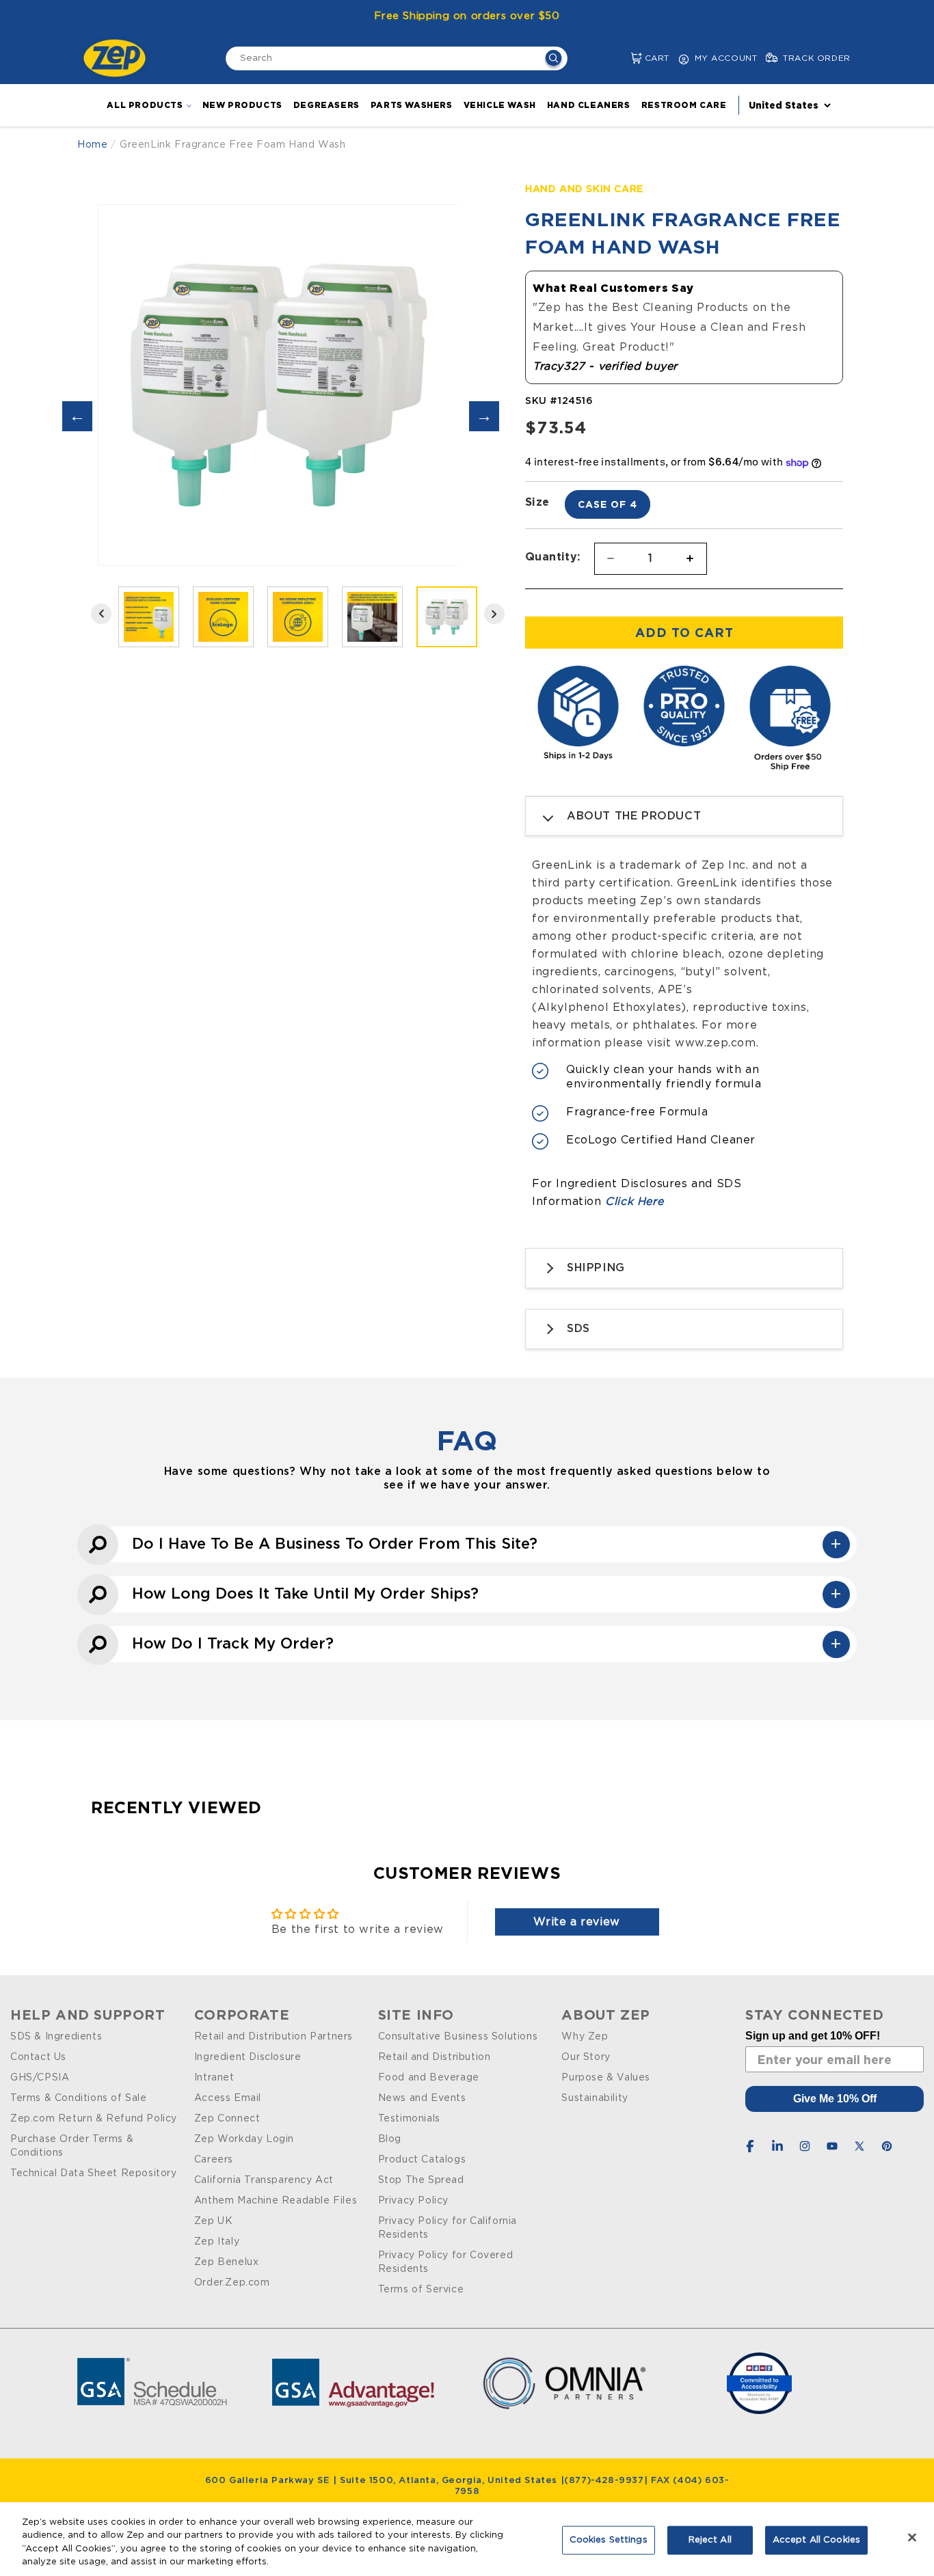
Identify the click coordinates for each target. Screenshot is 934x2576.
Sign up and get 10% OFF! (813, 2036)
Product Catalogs (422, 2160)
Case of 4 (608, 504)
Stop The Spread (421, 2180)
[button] (625, 58)
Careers (214, 2160)
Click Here (634, 1202)
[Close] (912, 2537)
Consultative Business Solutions (458, 2037)
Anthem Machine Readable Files (276, 2201)
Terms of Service (421, 2290)
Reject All (710, 2540)
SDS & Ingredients (56, 2037)
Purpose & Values (606, 2078)
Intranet (214, 2078)
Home (92, 145)
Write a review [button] (576, 1922)
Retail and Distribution (435, 2057)
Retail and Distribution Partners (273, 2037)
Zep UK (214, 2221)
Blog (390, 2139)
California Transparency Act (264, 2180)
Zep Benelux (227, 2262)
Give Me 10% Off (835, 2099)
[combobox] (397, 58)
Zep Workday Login (244, 2139)
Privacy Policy (413, 2201)
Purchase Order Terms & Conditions (72, 2146)
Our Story (586, 2057)
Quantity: (553, 556)
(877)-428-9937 (604, 2481)
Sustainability (595, 2098)
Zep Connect (227, 2119)
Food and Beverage (429, 2078)
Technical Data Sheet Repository (94, 2173)
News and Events (422, 2098)
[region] (467, 2539)
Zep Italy (217, 2242)
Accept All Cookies (816, 2540)
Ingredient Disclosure (248, 2057)
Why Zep (585, 2037)
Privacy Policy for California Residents (448, 2228)
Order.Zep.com (232, 2283)
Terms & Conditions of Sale (79, 2098)
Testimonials (409, 2119)
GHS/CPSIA (40, 2078)
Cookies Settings (609, 2540)
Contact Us (38, 2057)
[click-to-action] (118, 58)
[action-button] (553, 60)
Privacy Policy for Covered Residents (446, 2262)
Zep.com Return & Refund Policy (94, 2119)
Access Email (228, 2098)
